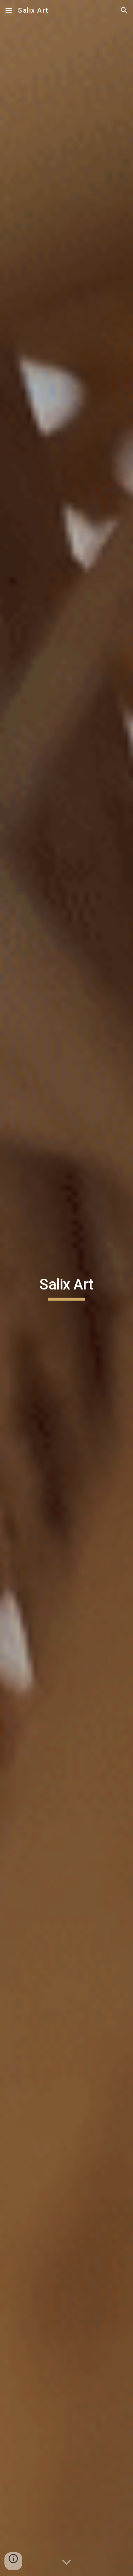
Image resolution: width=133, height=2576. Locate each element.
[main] (66, 1288)
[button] (9, 10)
